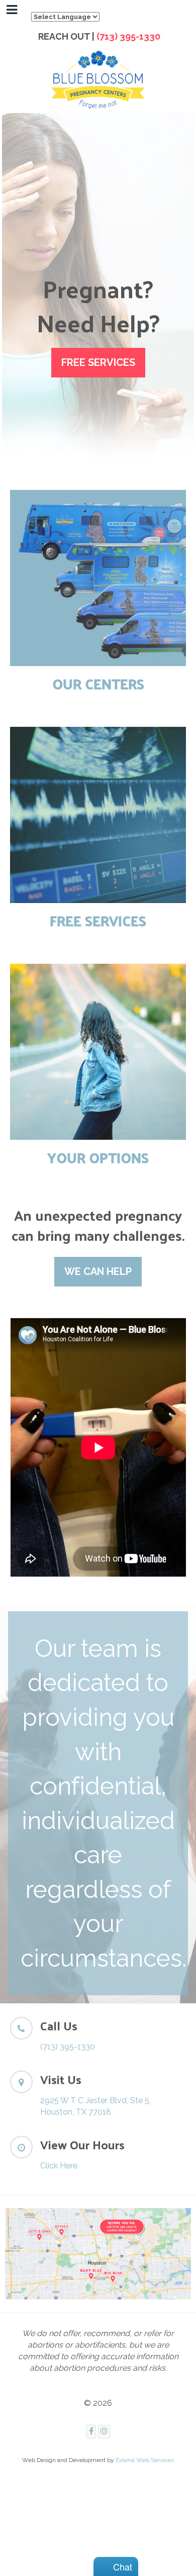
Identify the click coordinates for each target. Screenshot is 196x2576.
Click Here (59, 2166)
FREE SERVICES (98, 362)
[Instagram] (104, 2432)
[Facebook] (91, 2432)
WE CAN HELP (98, 1271)
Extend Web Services (145, 2460)
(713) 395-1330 (129, 36)
